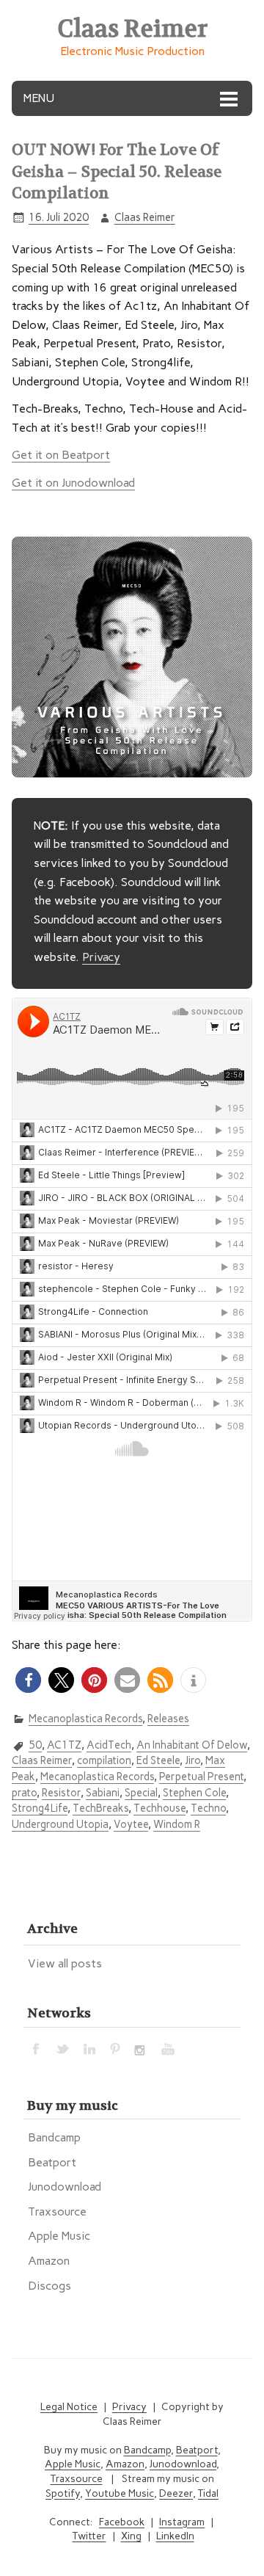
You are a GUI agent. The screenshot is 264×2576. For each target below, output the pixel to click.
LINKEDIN (89, 2048)
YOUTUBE (169, 2048)
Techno (208, 1808)
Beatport (52, 2162)
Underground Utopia (60, 1824)
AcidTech (109, 1745)
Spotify (63, 2493)
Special (141, 1793)
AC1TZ (64, 1745)
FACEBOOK (37, 2048)
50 (35, 1745)
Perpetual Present (201, 1777)
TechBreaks (100, 1808)
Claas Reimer (145, 217)
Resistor (61, 1793)
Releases (168, 1719)
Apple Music (59, 2236)
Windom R (177, 1824)
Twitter (89, 2536)
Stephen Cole (194, 1793)
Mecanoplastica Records (85, 1719)
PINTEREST (116, 2048)
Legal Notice (69, 2407)
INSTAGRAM (142, 2048)
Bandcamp (54, 2137)
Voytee (131, 1824)
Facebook (122, 2522)
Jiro (192, 1760)
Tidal (208, 2493)
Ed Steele (158, 1760)
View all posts (65, 1963)
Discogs (49, 2286)
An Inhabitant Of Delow (192, 1745)
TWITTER (63, 2048)
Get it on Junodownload (73, 483)
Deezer (176, 2493)
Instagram (182, 2522)
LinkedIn (175, 2536)
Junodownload (65, 2187)
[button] (28, 1680)
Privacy (101, 957)
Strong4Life (40, 1808)
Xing (131, 2536)
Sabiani (103, 1793)
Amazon (49, 2261)
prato (24, 1793)
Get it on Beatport (61, 455)
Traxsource (57, 2212)
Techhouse (159, 1808)
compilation (104, 1760)
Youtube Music (120, 2493)
